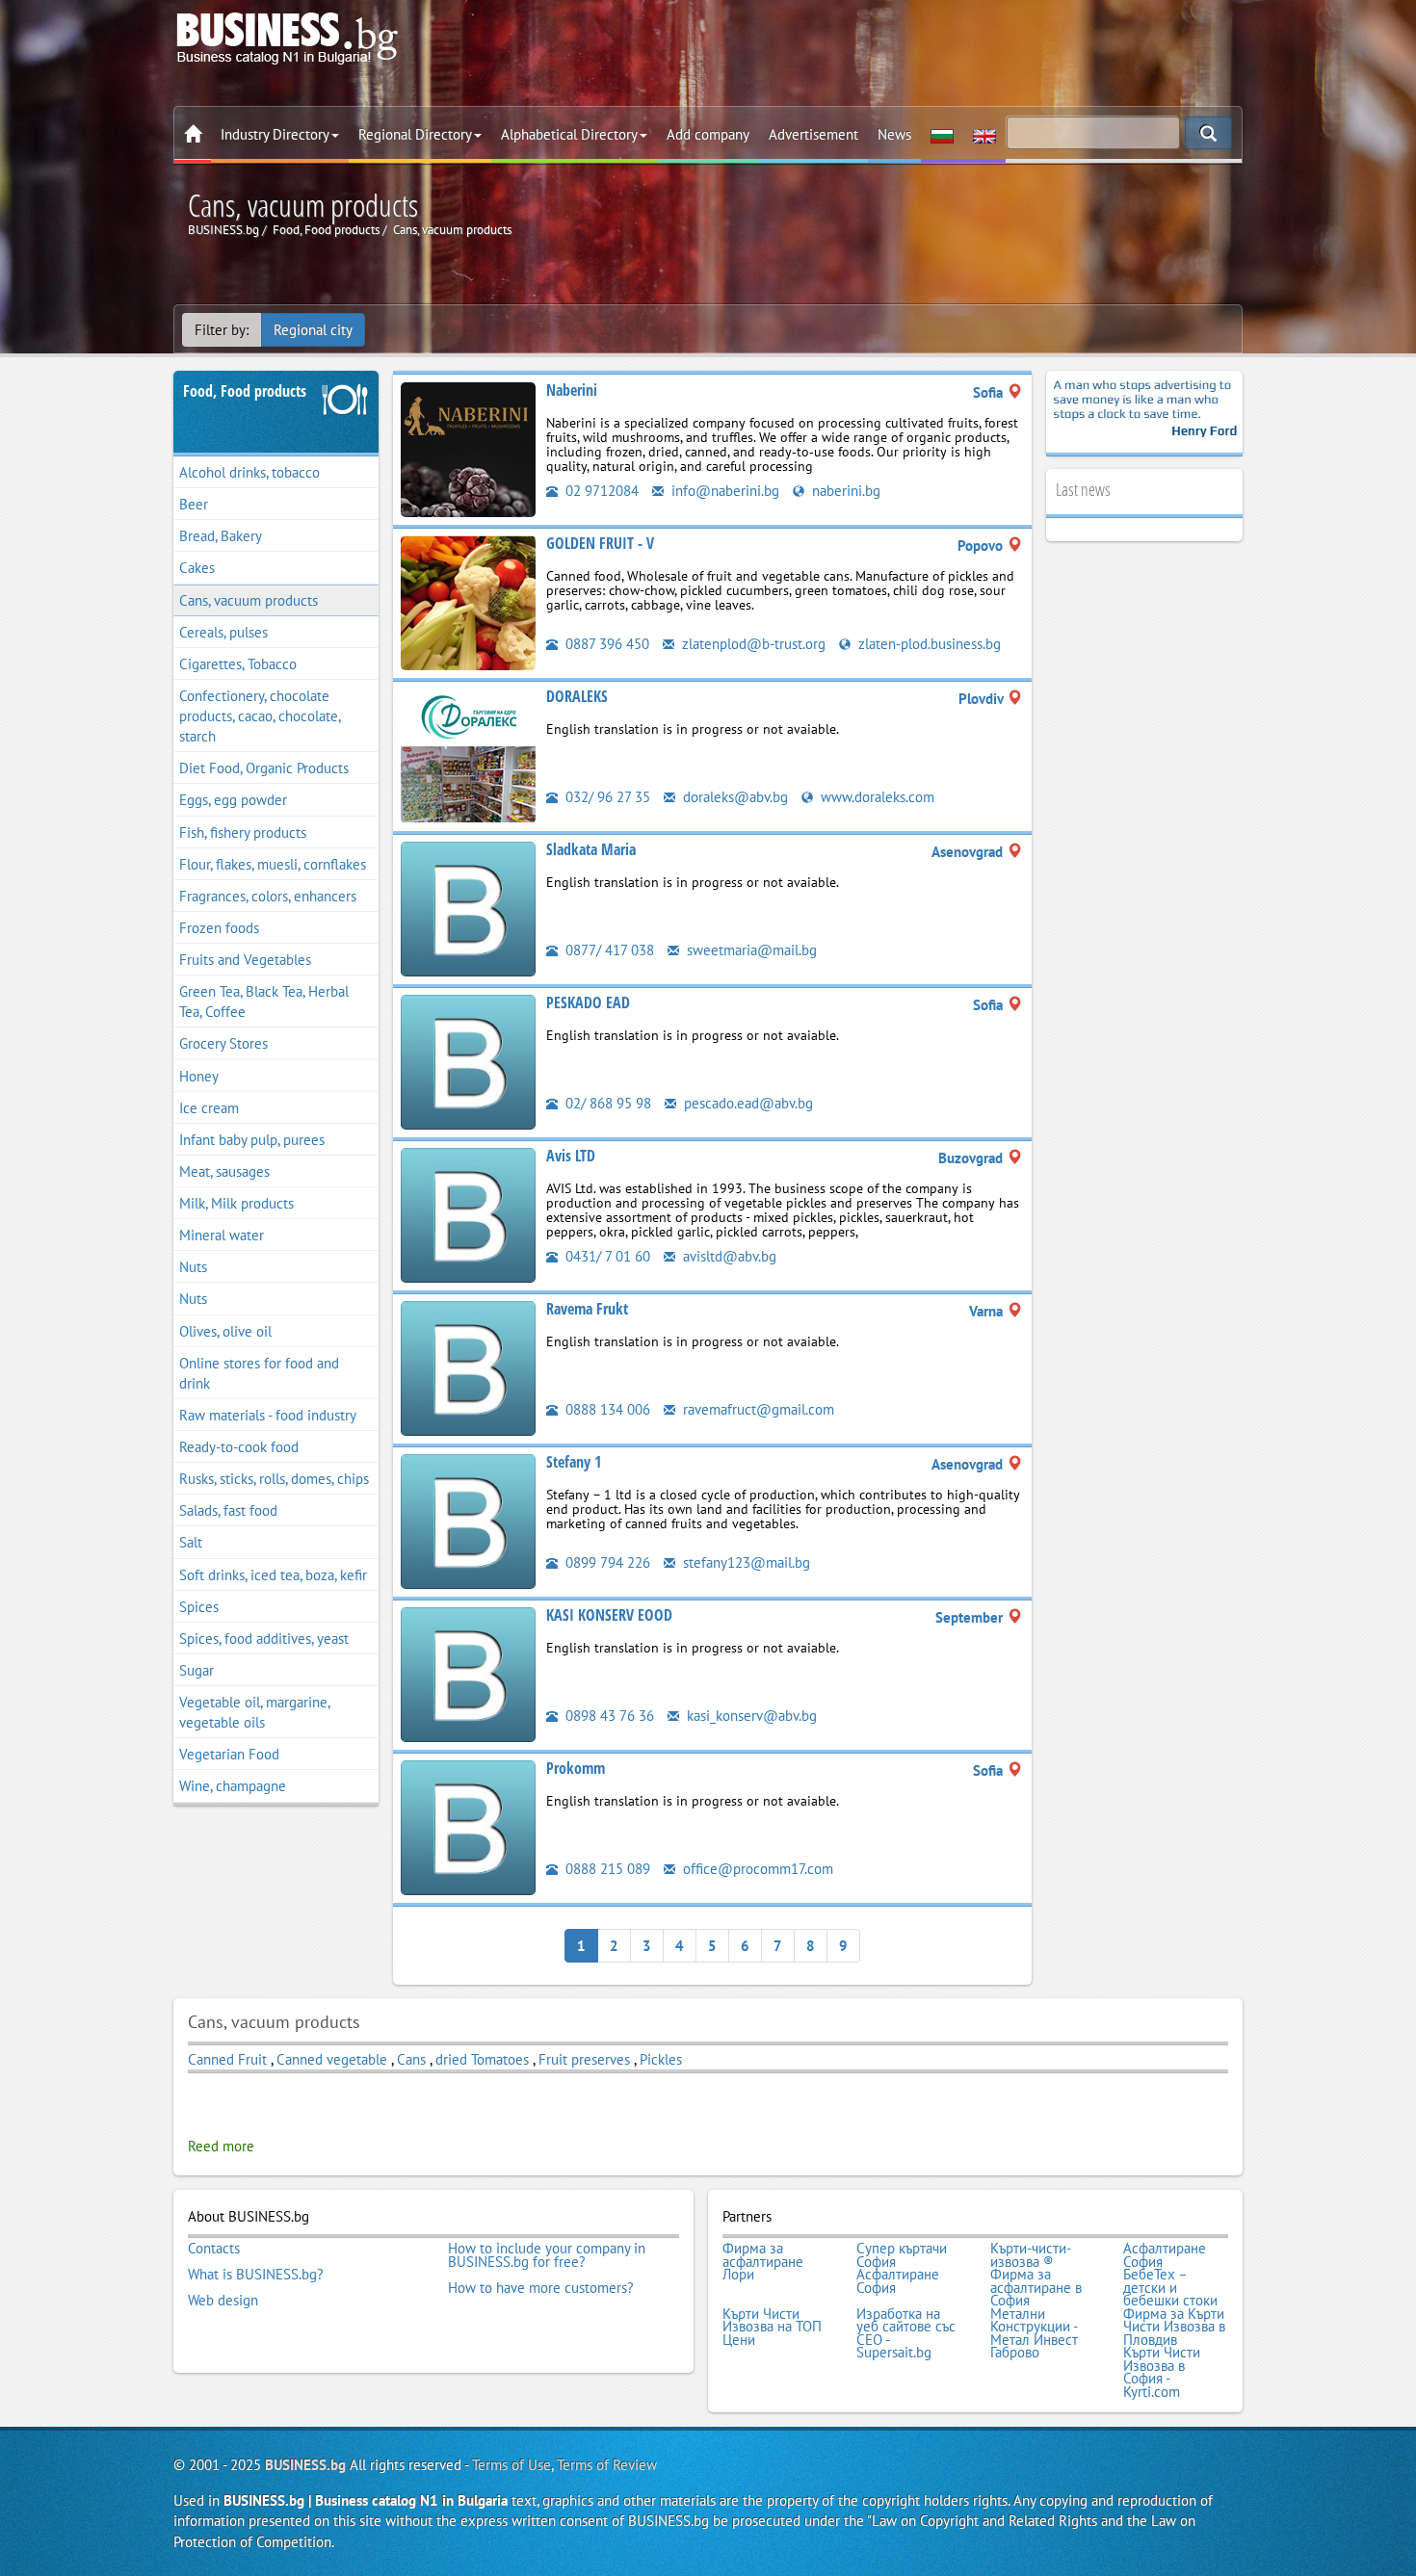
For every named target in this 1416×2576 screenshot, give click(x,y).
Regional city (313, 330)
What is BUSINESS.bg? (256, 2275)
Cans (411, 2059)
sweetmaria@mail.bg (750, 950)
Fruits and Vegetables (245, 960)
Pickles (661, 2059)
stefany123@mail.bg (745, 1562)
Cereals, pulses (223, 632)
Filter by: (222, 330)
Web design (223, 2301)
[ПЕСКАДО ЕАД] (468, 1061)
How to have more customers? (541, 2288)
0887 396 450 (605, 644)
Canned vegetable (332, 2059)
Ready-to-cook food (239, 1447)
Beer (194, 504)
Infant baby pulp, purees (252, 1140)
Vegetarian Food (229, 1754)
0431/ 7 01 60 (606, 1256)
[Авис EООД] (468, 1214)
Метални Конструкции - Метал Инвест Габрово (1034, 2333)
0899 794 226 (606, 1562)
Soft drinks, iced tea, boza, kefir (273, 1575)
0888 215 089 (606, 1869)
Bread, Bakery (221, 536)
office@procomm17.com (756, 1869)
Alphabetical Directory (569, 134)
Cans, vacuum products (249, 600)
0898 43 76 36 (608, 1716)
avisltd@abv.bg (728, 1256)
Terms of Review (607, 2465)
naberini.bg (844, 491)
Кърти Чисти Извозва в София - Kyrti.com (1162, 2372)
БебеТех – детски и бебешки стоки (1170, 2288)
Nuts (193, 1267)
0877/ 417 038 (608, 950)
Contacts (214, 2249)
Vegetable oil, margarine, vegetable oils (255, 1712)
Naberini (572, 390)
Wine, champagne (233, 1786)
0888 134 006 (606, 1409)
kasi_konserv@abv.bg (750, 1716)
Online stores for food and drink (259, 1373)
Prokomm (576, 1768)
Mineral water (222, 1235)
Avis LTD (571, 1156)
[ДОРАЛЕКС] (468, 755)
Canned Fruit (227, 2059)
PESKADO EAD (588, 1002)
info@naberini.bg (723, 491)
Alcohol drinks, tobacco (249, 472)
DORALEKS (577, 696)
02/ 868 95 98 (606, 1103)
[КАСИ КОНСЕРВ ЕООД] (468, 1673)
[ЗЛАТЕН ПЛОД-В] (468, 601)
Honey (199, 1076)
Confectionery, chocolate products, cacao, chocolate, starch (260, 716)
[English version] (984, 135)
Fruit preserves (584, 2059)
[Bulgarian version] (942, 135)
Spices (199, 1607)
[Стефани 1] (468, 1520)
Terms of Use (511, 2465)
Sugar (197, 1670)
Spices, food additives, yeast (264, 1639)
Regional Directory (415, 134)
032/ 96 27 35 (606, 797)
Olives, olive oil (225, 1331)
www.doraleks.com (876, 797)
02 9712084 (600, 491)
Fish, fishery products (243, 833)
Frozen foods (219, 928)
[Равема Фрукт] (468, 1367)
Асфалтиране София (1165, 2255)
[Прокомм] (468, 1826)
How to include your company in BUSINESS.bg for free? (547, 2255)
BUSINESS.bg (305, 2465)
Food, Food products (245, 391)
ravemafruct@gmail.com (757, 1409)
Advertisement (813, 134)
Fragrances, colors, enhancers (268, 896)
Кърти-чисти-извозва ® (1031, 2255)
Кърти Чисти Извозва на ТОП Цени (772, 2327)
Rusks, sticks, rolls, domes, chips (274, 1479)
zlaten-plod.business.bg (928, 644)
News (894, 134)
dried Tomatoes (482, 2059)
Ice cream (209, 1108)
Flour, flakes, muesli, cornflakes (273, 864)
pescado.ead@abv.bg (747, 1103)
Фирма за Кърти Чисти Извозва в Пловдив (1174, 2327)
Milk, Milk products (236, 1203)
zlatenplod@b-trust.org (752, 644)
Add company (708, 134)
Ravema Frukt (587, 1309)
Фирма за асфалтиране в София (1036, 2288)
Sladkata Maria (591, 849)
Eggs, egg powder (233, 800)
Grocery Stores (223, 1043)
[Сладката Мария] (468, 908)
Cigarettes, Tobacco (238, 664)
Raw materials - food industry (268, 1415)
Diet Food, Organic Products (264, 768)
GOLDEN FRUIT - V (600, 543)
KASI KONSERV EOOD (609, 1615)
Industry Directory (275, 134)
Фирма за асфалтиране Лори (763, 2262)
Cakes (197, 568)
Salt (191, 1542)
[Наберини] (468, 448)
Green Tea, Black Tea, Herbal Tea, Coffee (264, 1002)
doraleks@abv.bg (734, 797)
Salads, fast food (228, 1510)
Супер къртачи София (902, 2255)
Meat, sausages (224, 1171)
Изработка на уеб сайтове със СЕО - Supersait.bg (906, 2333)
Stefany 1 (574, 1462)
